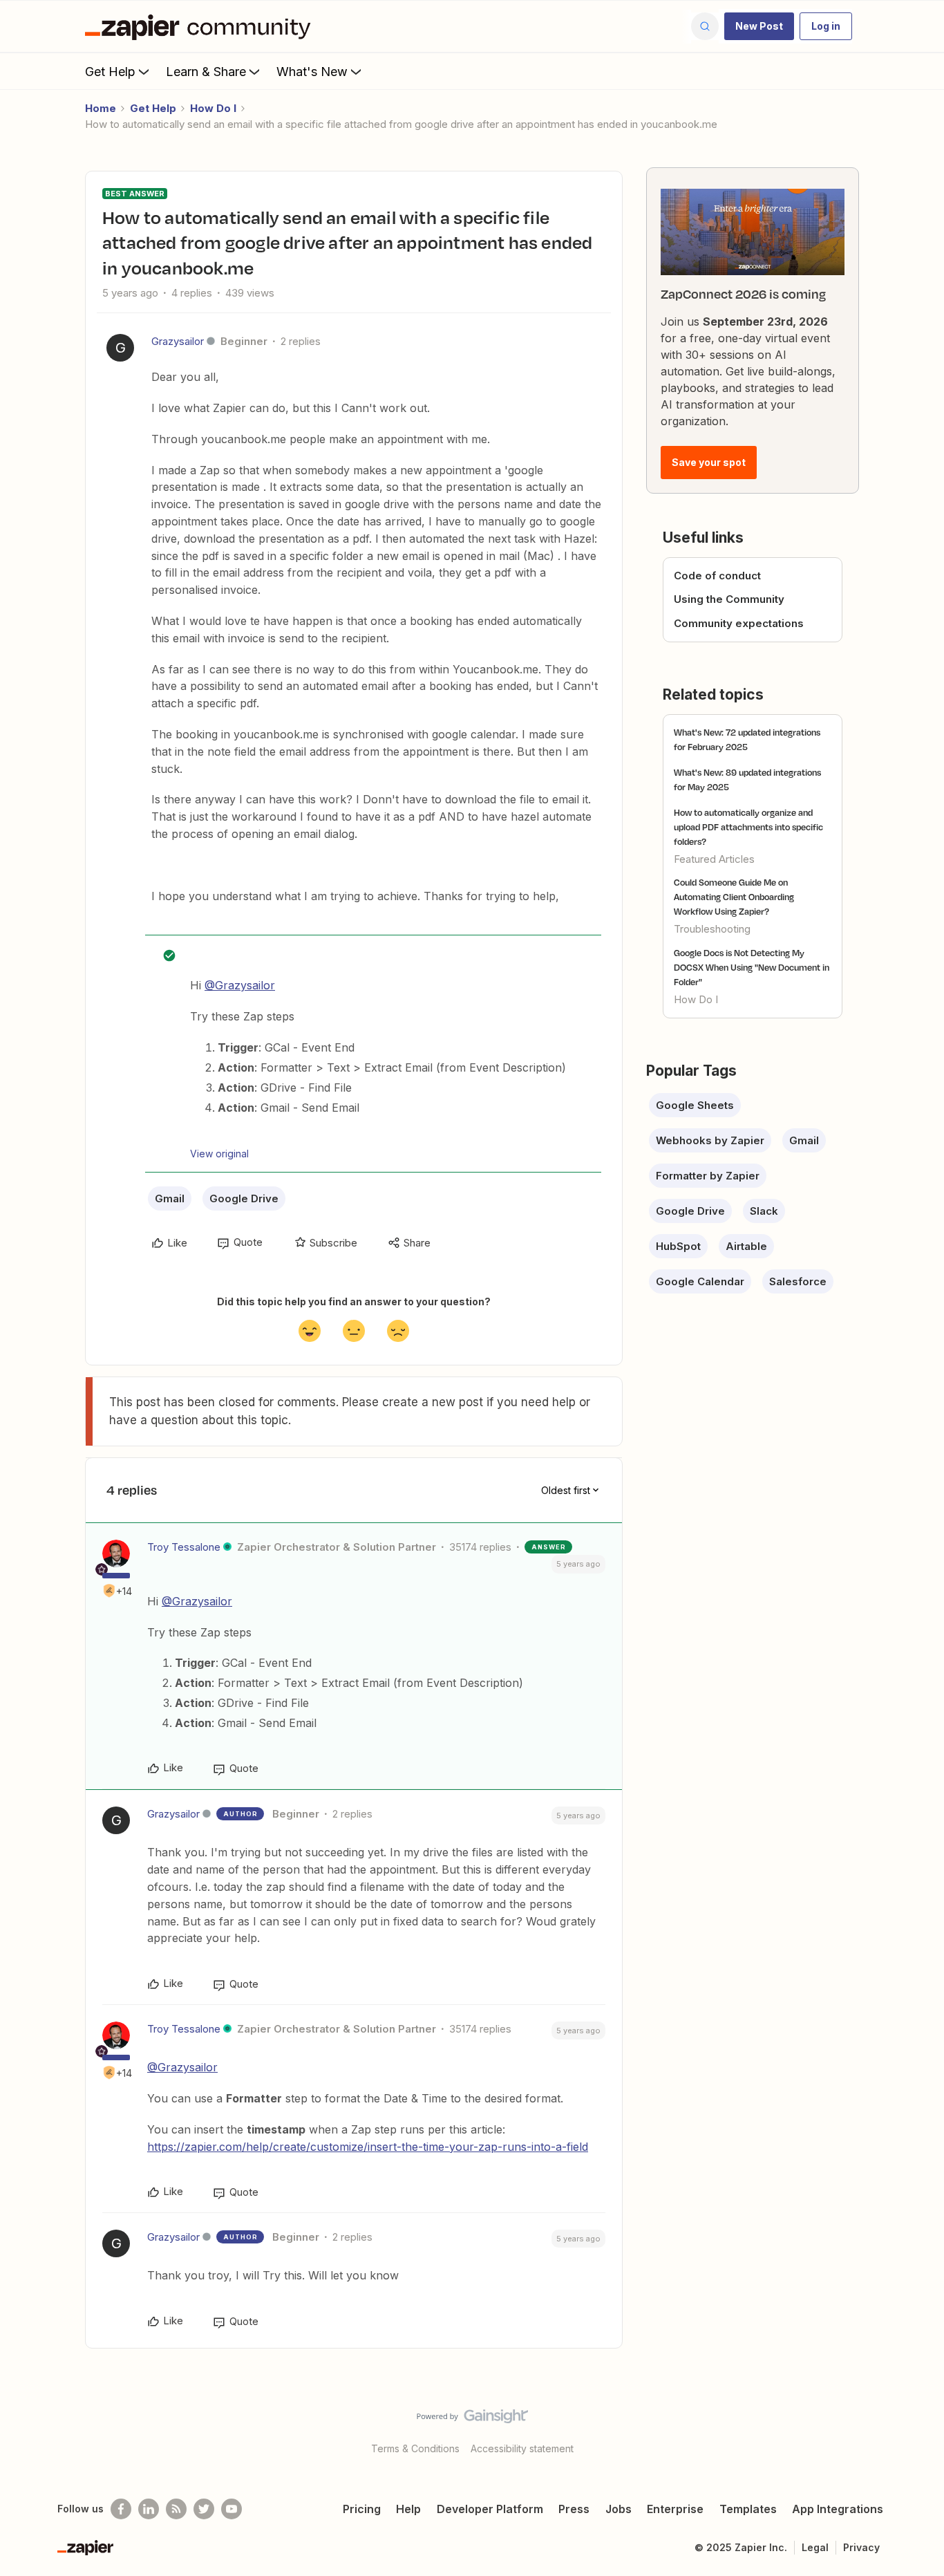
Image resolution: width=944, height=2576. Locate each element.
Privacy (861, 2547)
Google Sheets (695, 1105)
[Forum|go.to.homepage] (201, 26)
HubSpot (678, 1246)
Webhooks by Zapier (710, 1140)
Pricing (362, 2509)
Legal (815, 2547)
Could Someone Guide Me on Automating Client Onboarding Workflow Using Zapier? (734, 897)
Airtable (746, 1246)
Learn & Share (206, 72)
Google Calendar (700, 1281)
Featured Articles (714, 859)
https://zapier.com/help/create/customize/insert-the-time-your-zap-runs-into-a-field (368, 2147)
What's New (312, 72)
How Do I (213, 108)
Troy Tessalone (184, 1547)
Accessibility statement (522, 2448)
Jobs (619, 2509)
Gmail (170, 1198)
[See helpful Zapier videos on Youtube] (232, 2509)
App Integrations (838, 2509)
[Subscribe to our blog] (176, 2509)
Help (408, 2509)
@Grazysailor (240, 985)
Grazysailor (178, 341)
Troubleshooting (712, 929)
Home (101, 108)
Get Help (110, 72)
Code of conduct (717, 576)
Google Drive (244, 1198)
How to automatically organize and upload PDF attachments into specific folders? (748, 827)
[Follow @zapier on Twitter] (204, 2509)
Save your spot (709, 462)
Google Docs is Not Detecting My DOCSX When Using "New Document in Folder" (752, 967)
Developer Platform (490, 2509)
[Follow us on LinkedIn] (149, 2509)
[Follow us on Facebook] (121, 2509)
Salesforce (798, 1281)
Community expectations (739, 623)
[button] (759, 26)
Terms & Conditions (415, 2448)
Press (574, 2509)
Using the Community (729, 599)
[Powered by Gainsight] (472, 2420)
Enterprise (675, 2509)
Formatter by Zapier (708, 1176)
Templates (748, 2509)
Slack (764, 1211)
